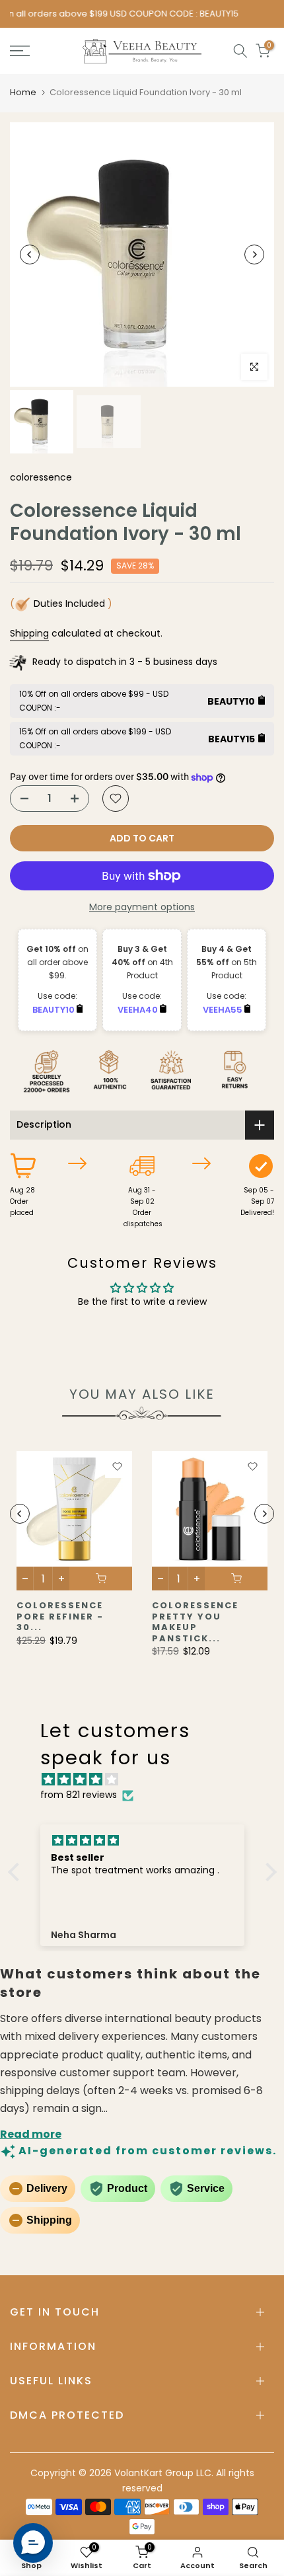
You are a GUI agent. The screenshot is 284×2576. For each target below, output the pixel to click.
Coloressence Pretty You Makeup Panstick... (195, 1622)
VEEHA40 (139, 1010)
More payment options (142, 907)
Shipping (29, 633)
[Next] (254, 254)
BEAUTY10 (54, 1010)
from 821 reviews (79, 1795)
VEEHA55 (224, 1010)
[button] (17, 1872)
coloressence (41, 477)
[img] (149, 1780)
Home (23, 92)
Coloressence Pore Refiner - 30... (60, 1616)
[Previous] (30, 254)
